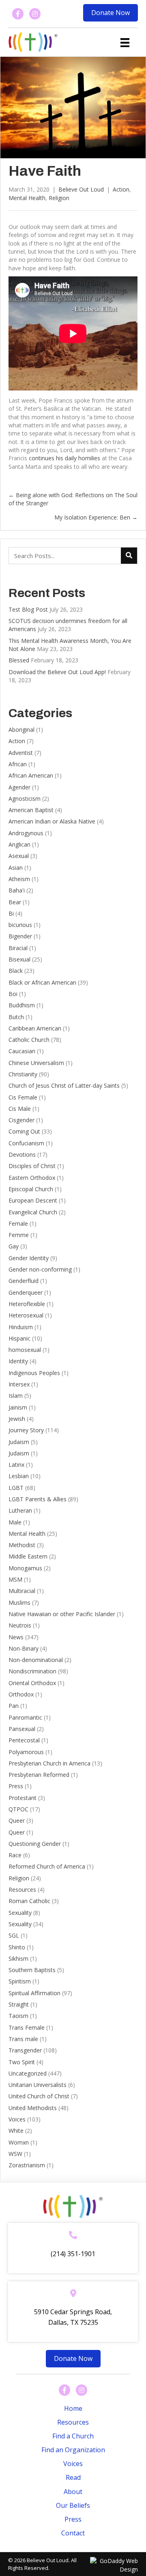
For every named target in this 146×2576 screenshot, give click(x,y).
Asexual (19, 856)
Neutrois (20, 1625)
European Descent (33, 1200)
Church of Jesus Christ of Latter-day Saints (64, 1085)
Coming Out (24, 1131)
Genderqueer (26, 1292)
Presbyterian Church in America (49, 1763)
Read (73, 2477)
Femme (19, 1235)
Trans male (23, 2039)
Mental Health (27, 198)
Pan (14, 1706)
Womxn (19, 2142)
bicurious (20, 925)
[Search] (129, 556)
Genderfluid (24, 1281)
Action (121, 189)
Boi (13, 994)
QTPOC (18, 1809)
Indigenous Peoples (34, 1373)
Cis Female (23, 1097)
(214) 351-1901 (73, 2254)
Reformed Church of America (47, 1866)
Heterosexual (26, 1315)
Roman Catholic (29, 1901)
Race (15, 1855)
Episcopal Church (31, 1189)
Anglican (19, 844)
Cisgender (21, 1120)
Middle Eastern (28, 1556)
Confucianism (26, 1143)
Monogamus (25, 1568)
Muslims (19, 1603)
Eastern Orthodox (32, 1178)
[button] (111, 13)
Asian (16, 868)
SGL (14, 1935)
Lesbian (19, 1476)
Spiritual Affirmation (34, 1993)
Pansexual (22, 1729)
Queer (17, 1820)
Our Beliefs (73, 2505)
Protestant (23, 1798)
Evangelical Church (33, 1212)
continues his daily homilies (64, 458)
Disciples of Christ (32, 1166)
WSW (15, 2154)
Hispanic (19, 1338)
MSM (15, 1579)
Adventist (21, 753)
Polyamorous (26, 1752)
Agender (19, 787)
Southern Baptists (32, 1970)
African (18, 764)
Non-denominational (36, 1660)
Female (18, 1223)
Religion (59, 198)
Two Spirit (22, 2062)
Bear (15, 902)
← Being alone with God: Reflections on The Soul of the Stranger (73, 499)
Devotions (22, 1154)
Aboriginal (21, 730)
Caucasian (22, 1051)
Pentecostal (24, 1740)
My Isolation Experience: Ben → (96, 517)
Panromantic (25, 1717)
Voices (17, 2119)
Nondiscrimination (32, 1671)
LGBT (16, 1488)
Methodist (22, 1545)
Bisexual (19, 959)
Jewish (17, 1419)
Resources (22, 1889)
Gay (14, 1246)
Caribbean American (35, 1028)
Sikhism (18, 1958)
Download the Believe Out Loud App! (57, 672)
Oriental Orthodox (32, 1683)
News (16, 1637)
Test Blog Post (28, 609)
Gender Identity (29, 1258)
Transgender (25, 2050)
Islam (16, 1396)
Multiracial (22, 1591)
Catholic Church (29, 1040)
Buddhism (22, 1005)
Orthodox (21, 1694)
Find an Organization (73, 2450)
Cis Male (20, 1109)
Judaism (19, 1442)
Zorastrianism (27, 2165)
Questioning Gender (35, 1844)
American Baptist (31, 810)
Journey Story (26, 1430)
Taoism (18, 2016)
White (16, 2131)
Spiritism (20, 1981)
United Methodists (33, 2108)
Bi (11, 913)
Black (16, 971)
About (73, 2492)
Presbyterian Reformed (39, 1775)
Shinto (17, 1947)
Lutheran (20, 1510)
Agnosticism (25, 799)
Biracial (18, 948)
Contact (73, 2533)
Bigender (20, 936)
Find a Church (73, 2436)
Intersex (19, 1384)
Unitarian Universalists (38, 2085)
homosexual (25, 1350)
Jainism (18, 1407)
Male (15, 1522)
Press (16, 1786)
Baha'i (17, 890)
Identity (18, 1361)
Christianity (23, 1074)
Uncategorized (28, 2073)
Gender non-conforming (40, 1269)
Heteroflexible (27, 1304)
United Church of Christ (39, 2096)
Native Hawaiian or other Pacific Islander (62, 1614)
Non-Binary (24, 1648)
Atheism (19, 879)
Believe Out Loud (81, 189)
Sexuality (20, 1913)
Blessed (19, 660)
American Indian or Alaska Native (52, 821)
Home (73, 2408)
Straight (19, 2004)
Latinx (16, 1465)
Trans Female (27, 2027)
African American (31, 775)
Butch (16, 1017)
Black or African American (42, 982)
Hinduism (21, 1327)
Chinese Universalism (36, 1063)
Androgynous (26, 833)
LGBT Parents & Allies (38, 1499)
